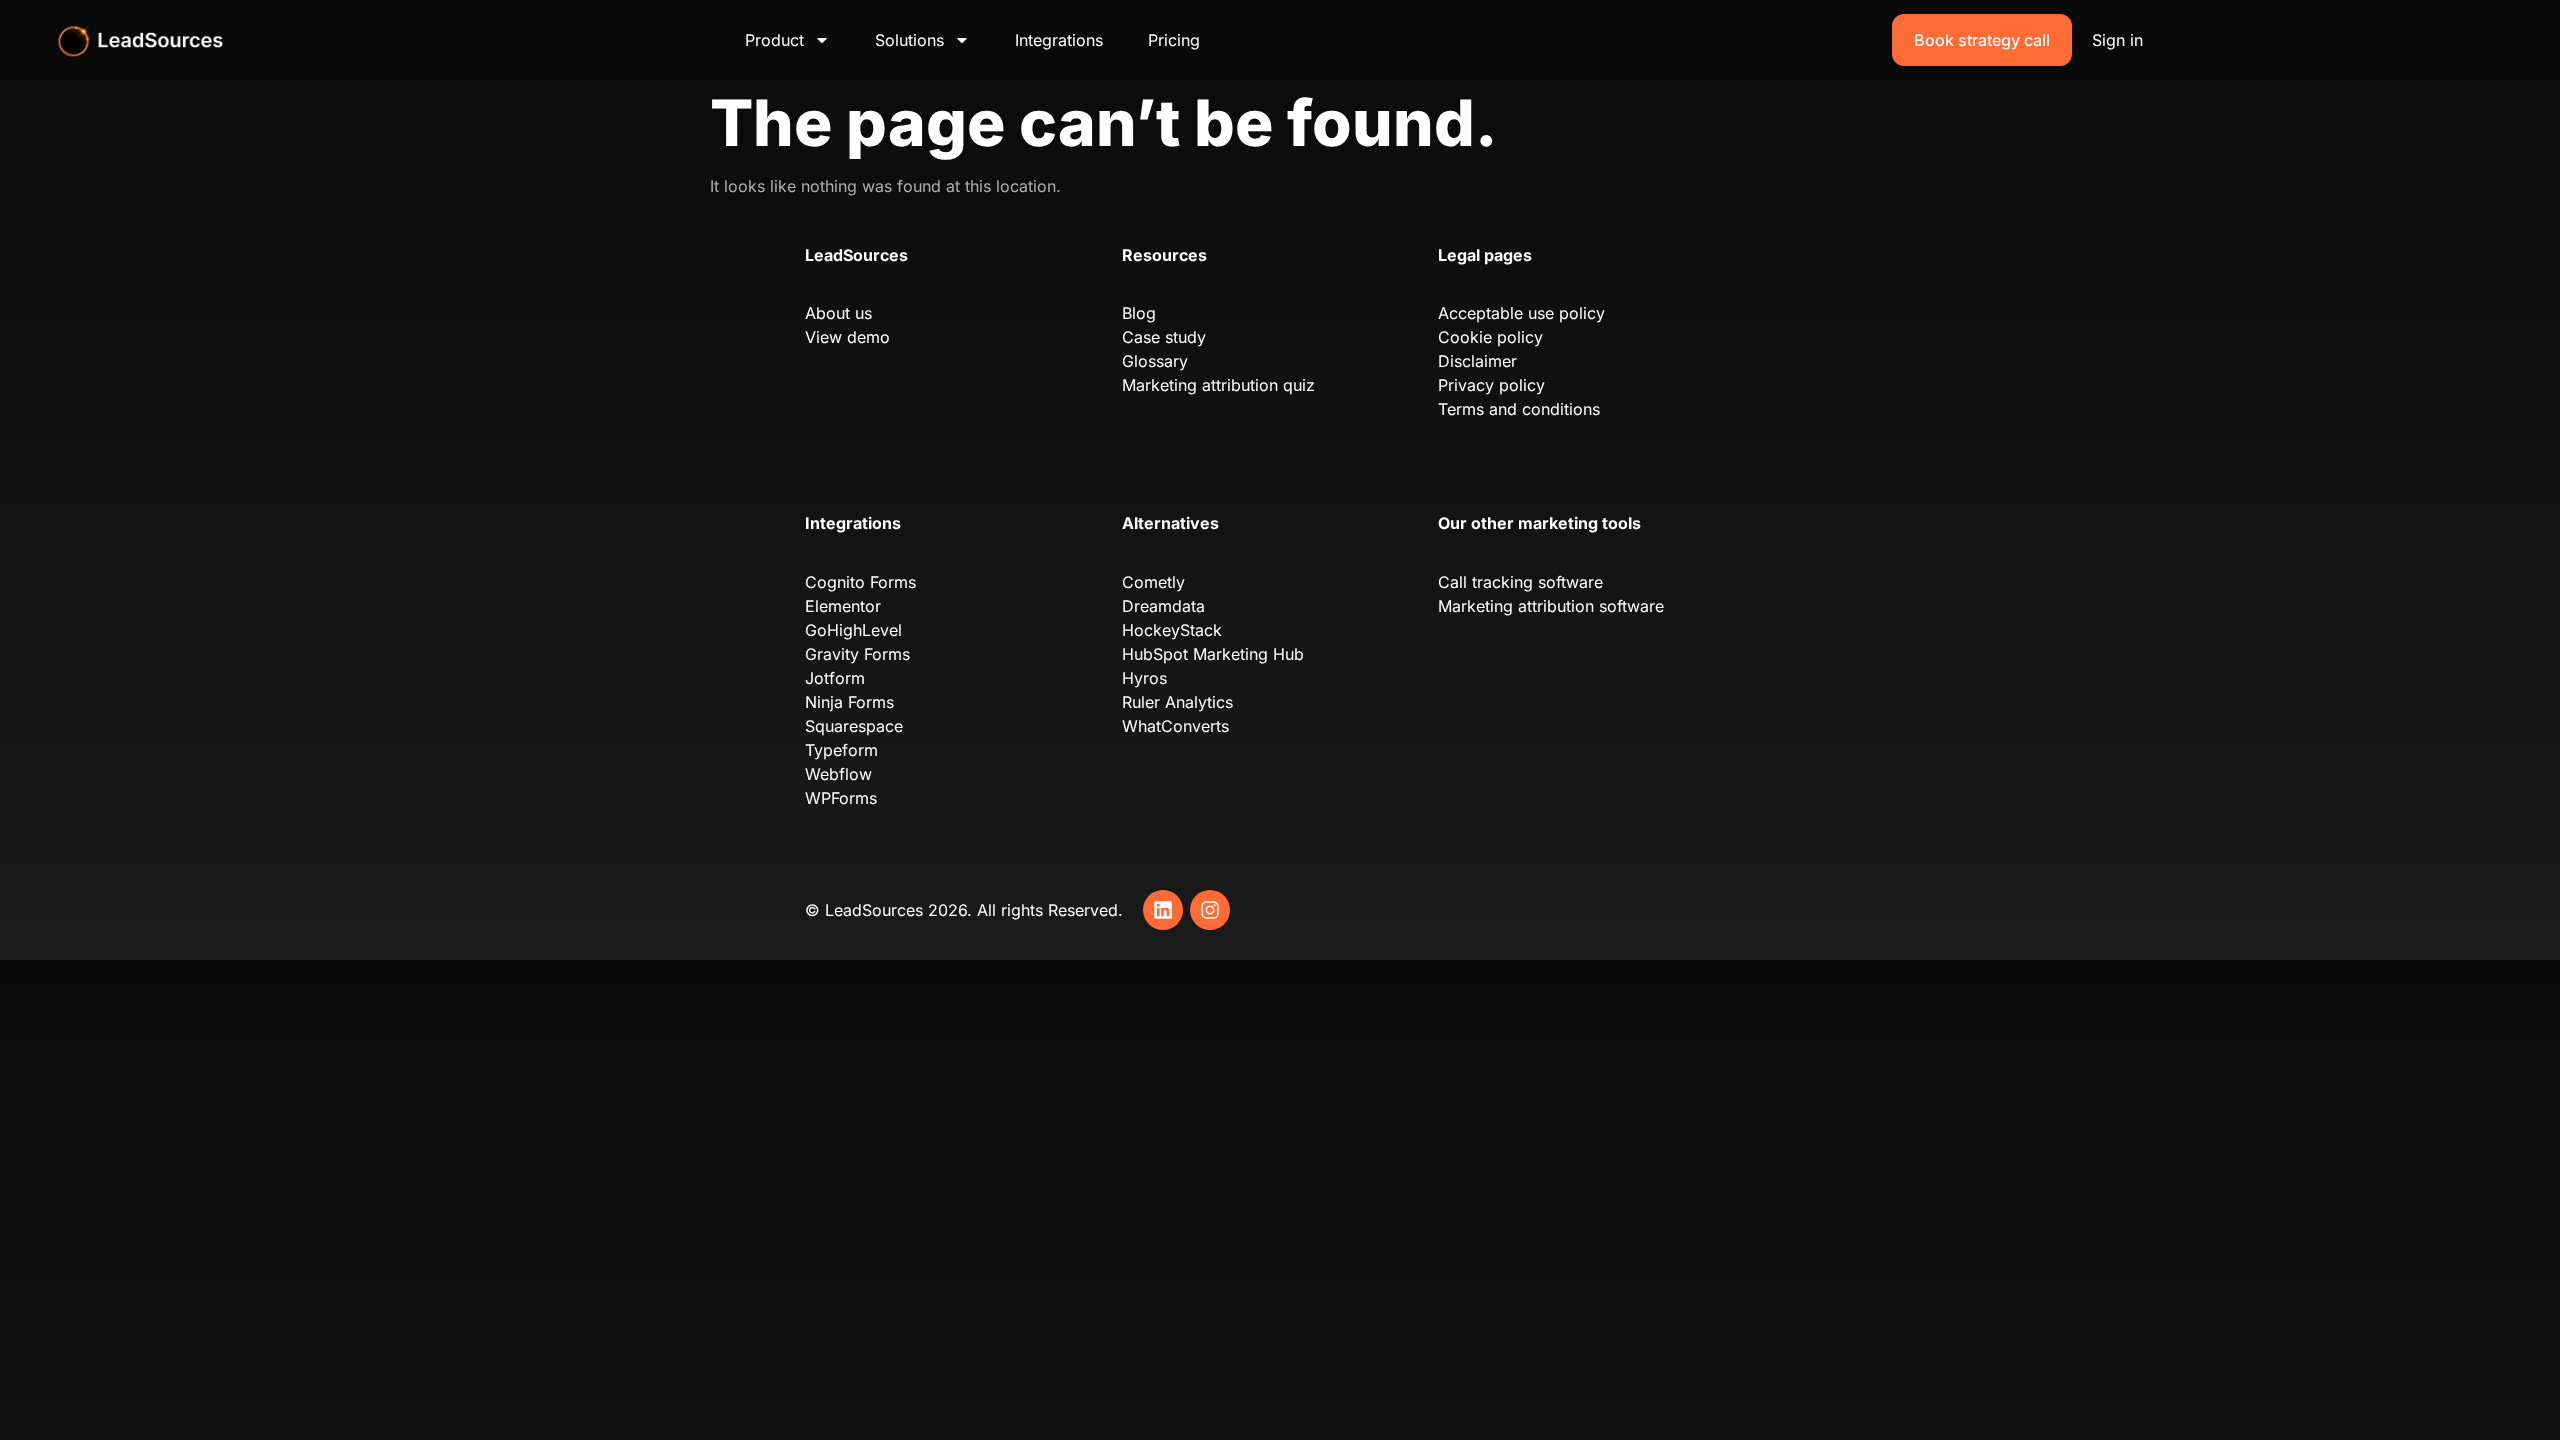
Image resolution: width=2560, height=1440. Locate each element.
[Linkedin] (1163, 910)
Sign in (2117, 40)
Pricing (1174, 40)
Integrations (1059, 40)
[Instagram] (1210, 910)
